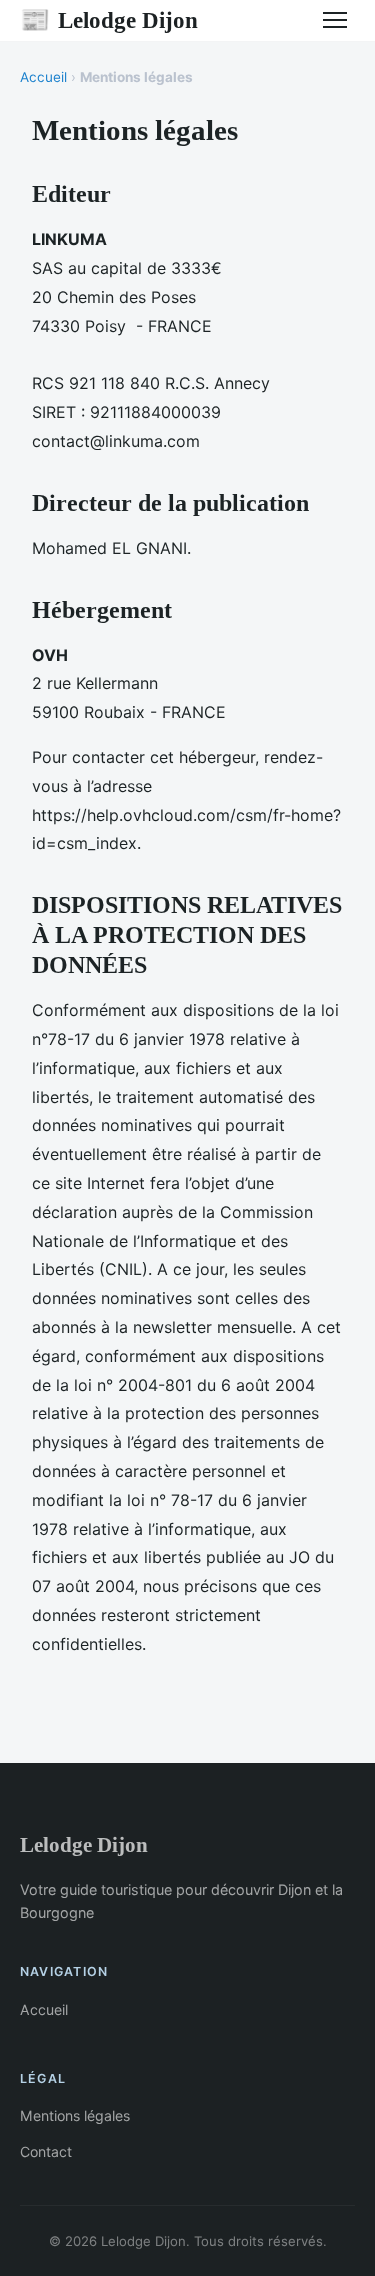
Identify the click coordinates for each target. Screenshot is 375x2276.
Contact (46, 2151)
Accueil (43, 77)
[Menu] (335, 20)
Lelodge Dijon (109, 20)
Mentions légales (75, 2115)
